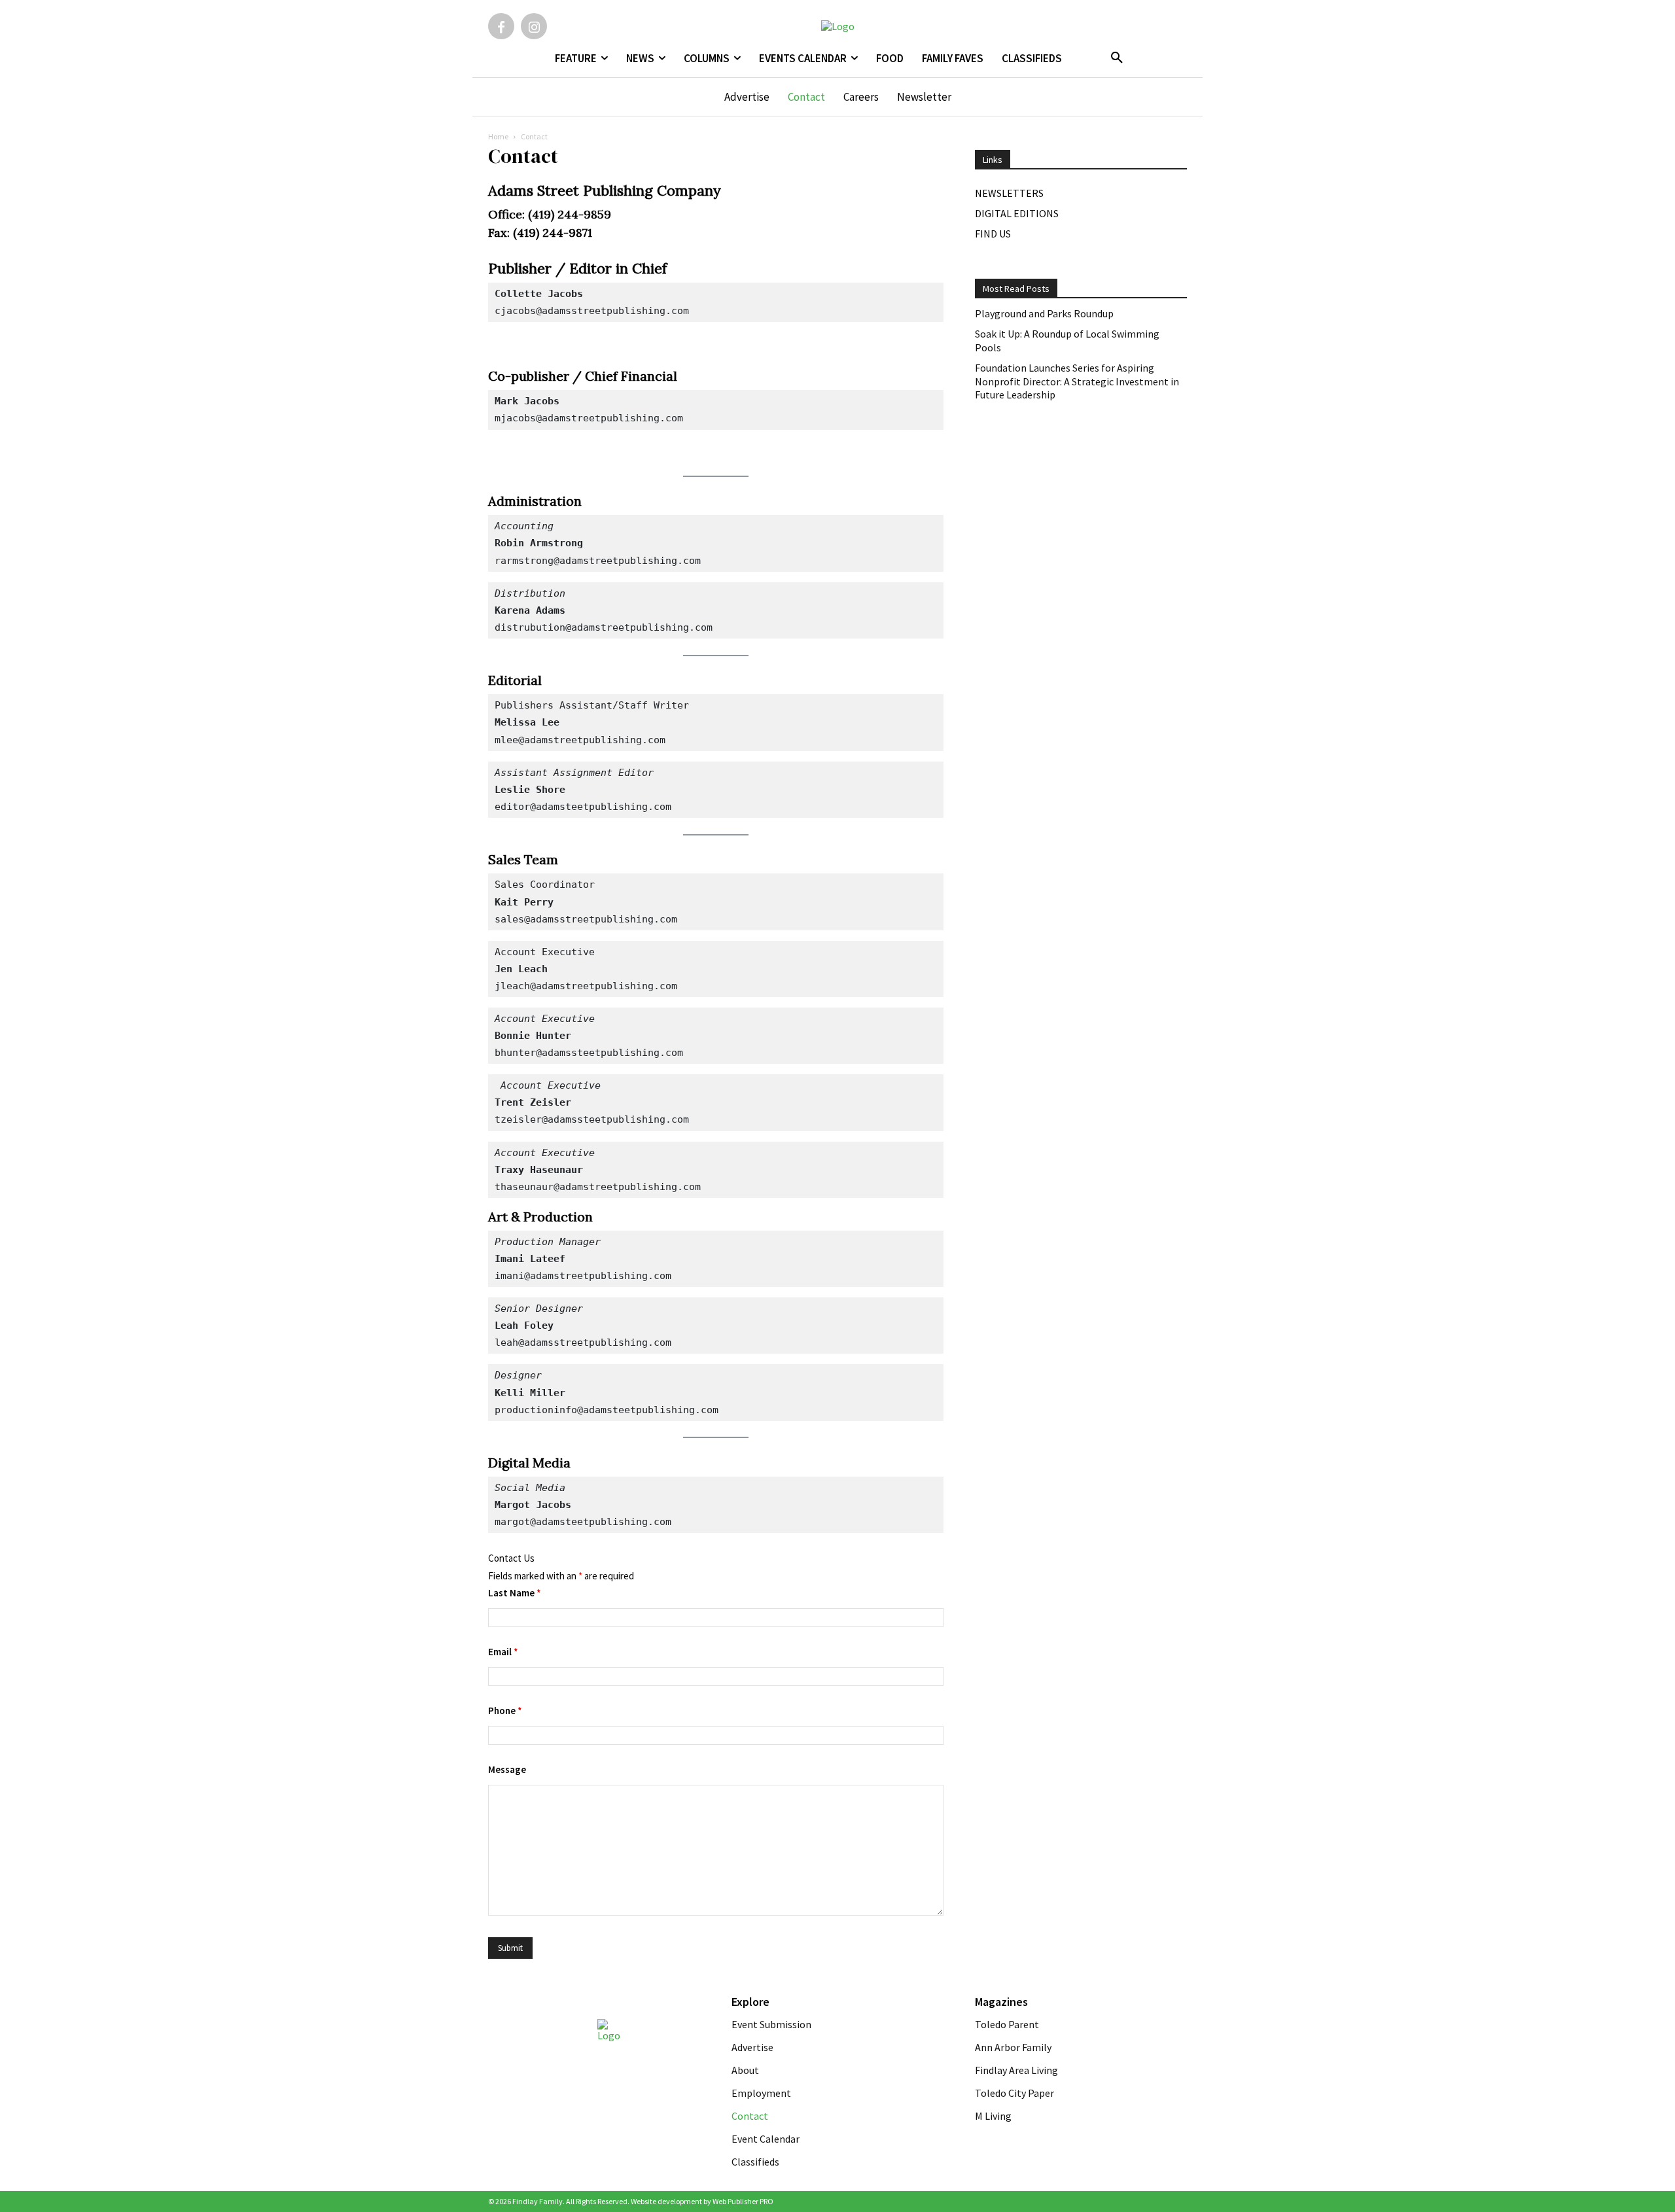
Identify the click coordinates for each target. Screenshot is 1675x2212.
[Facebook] (501, 26)
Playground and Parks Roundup (1044, 313)
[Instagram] (534, 26)
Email (503, 1652)
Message (507, 1769)
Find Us (993, 234)
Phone (505, 1711)
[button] (1117, 58)
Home (498, 136)
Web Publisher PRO (743, 2201)
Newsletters (1009, 193)
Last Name (515, 1593)
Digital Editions (1017, 213)
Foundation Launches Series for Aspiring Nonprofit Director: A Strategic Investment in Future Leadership (1077, 381)
